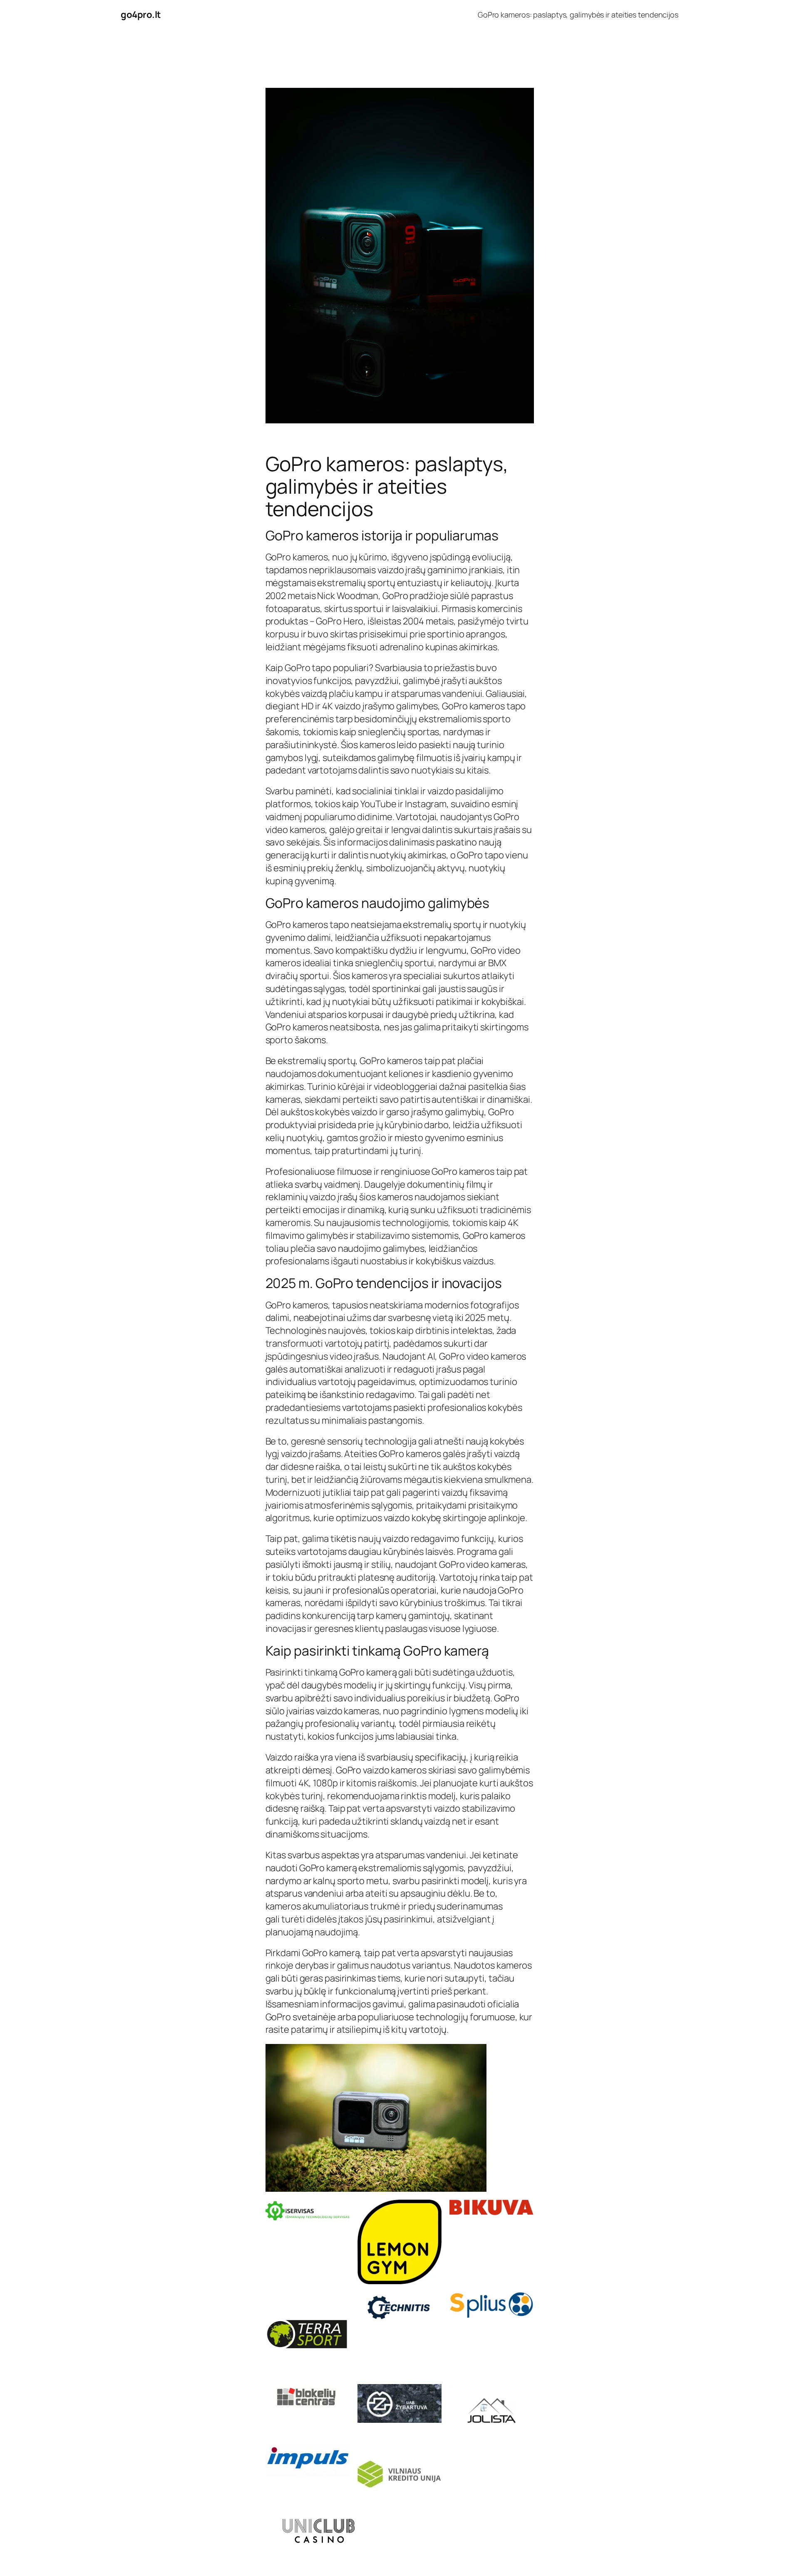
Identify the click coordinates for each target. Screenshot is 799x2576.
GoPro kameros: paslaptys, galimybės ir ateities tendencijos (578, 15)
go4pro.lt (141, 15)
